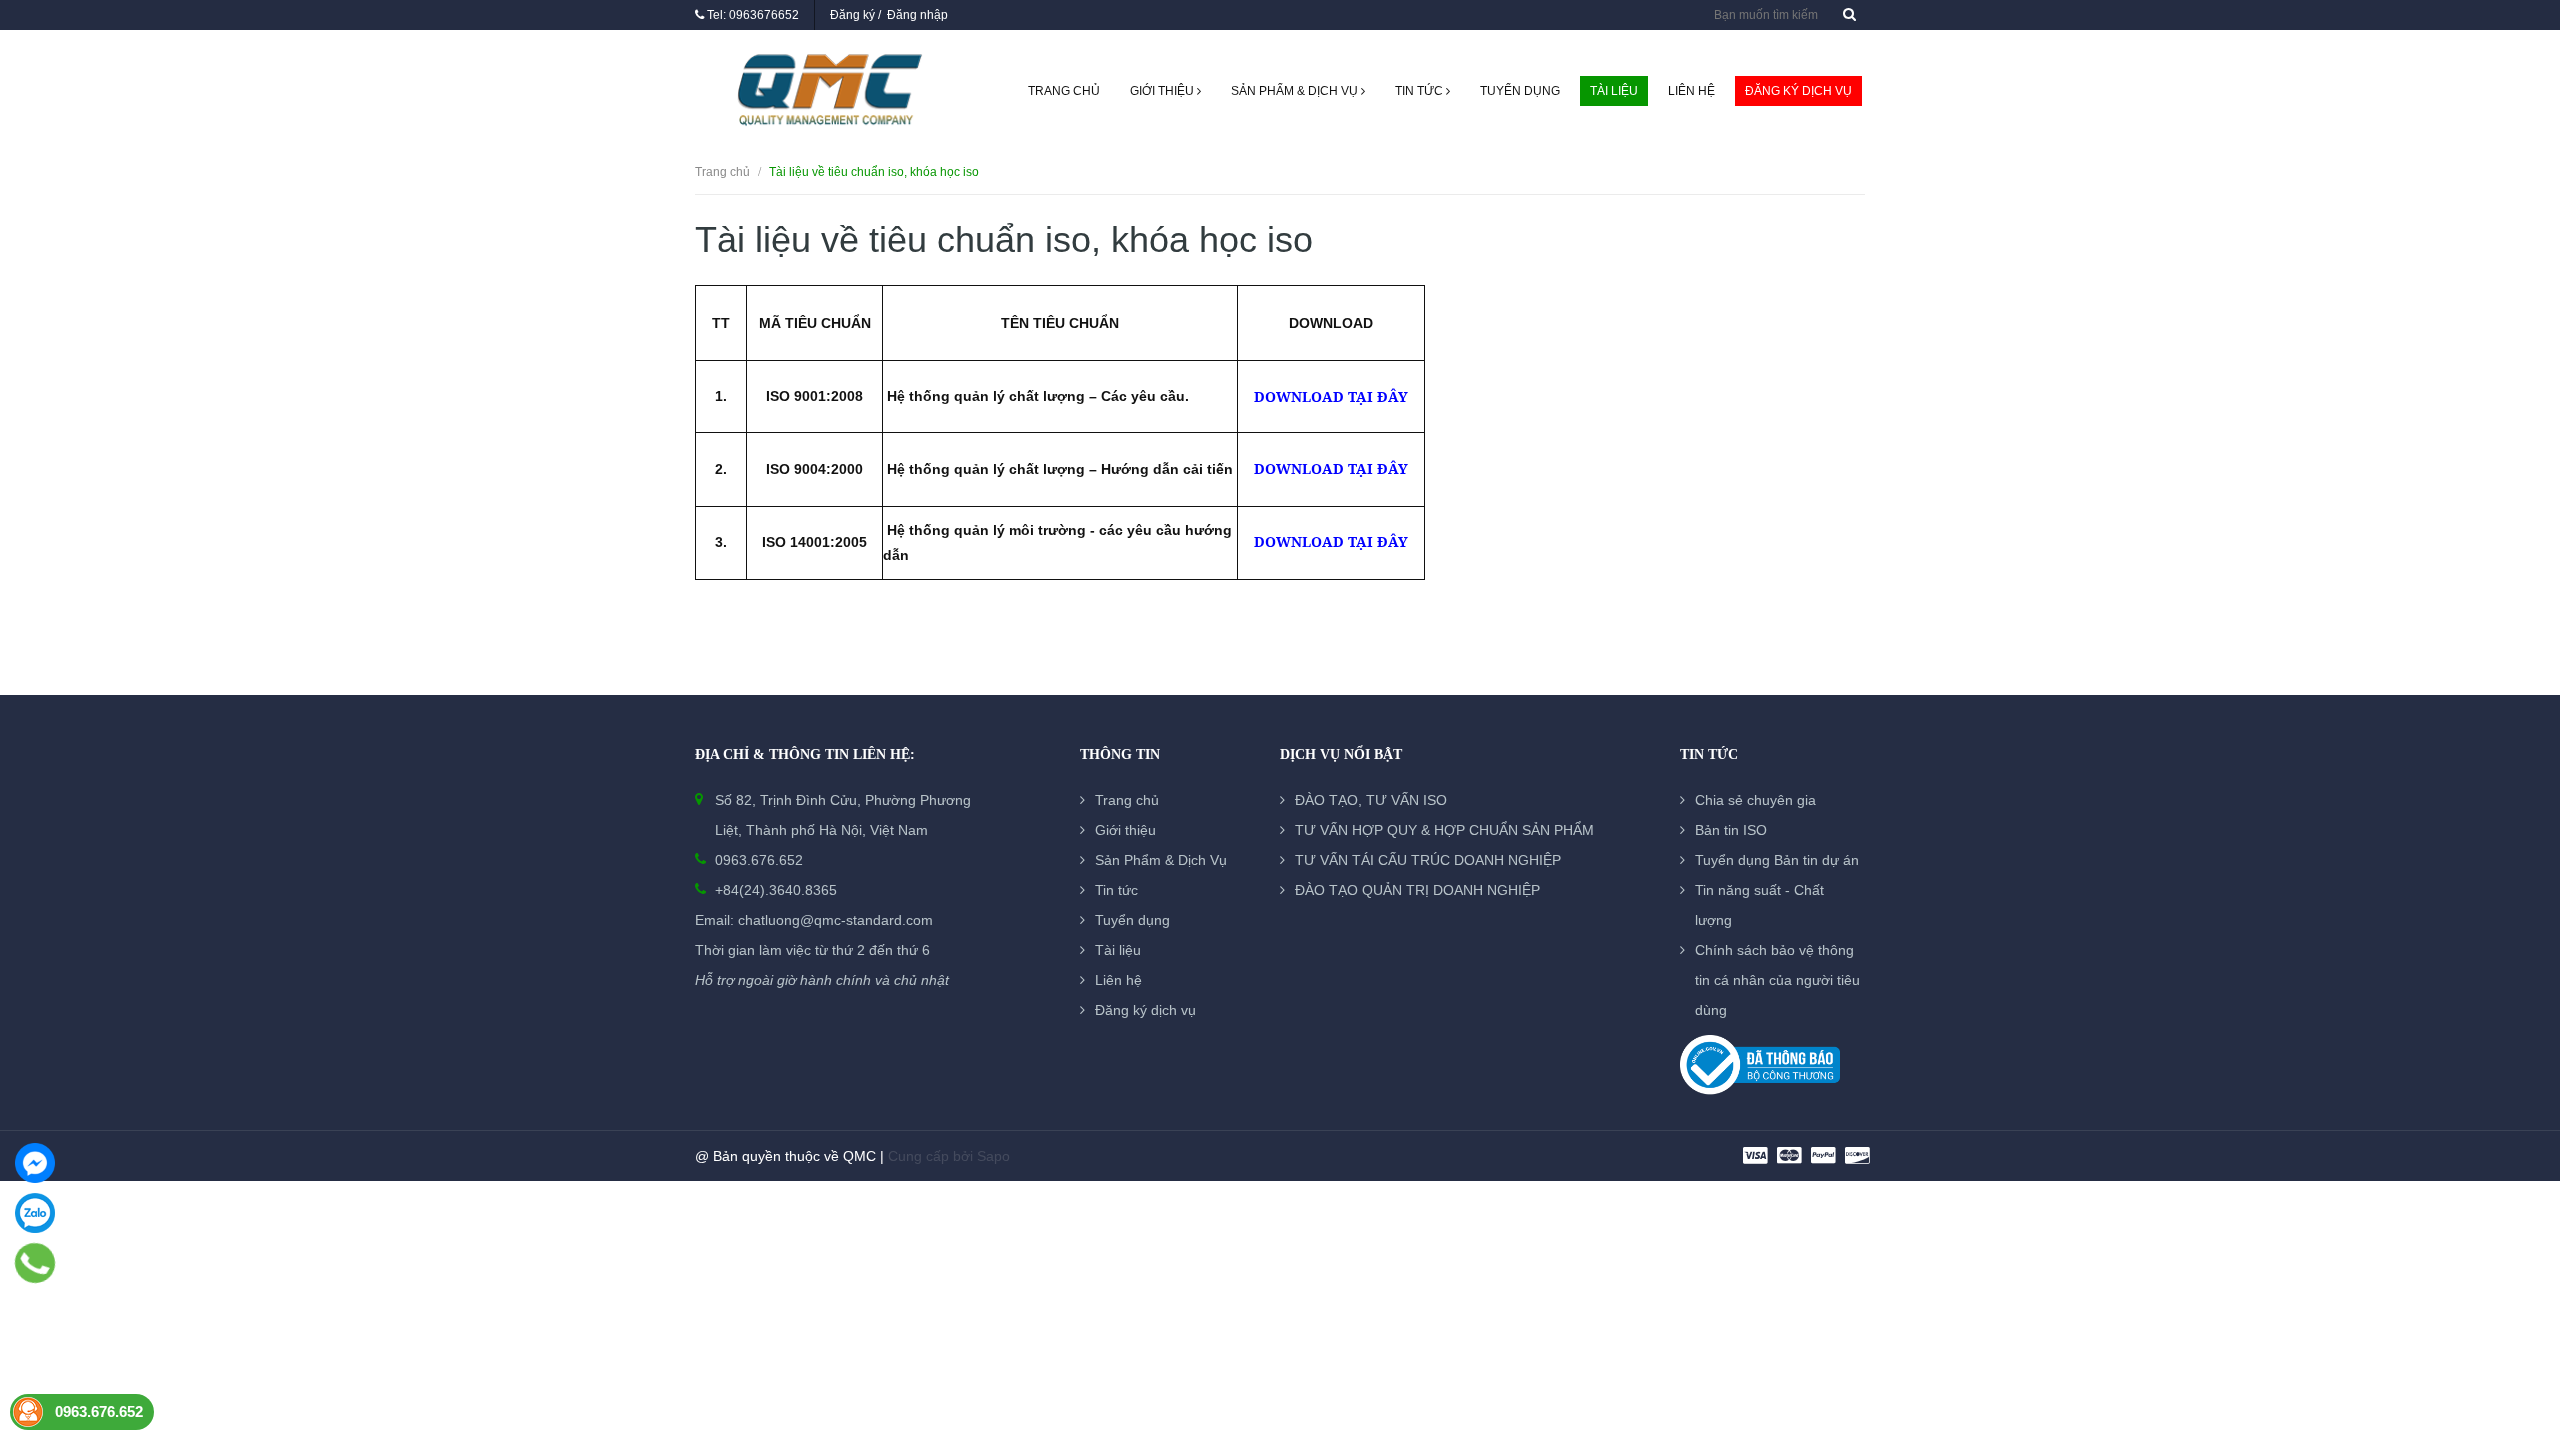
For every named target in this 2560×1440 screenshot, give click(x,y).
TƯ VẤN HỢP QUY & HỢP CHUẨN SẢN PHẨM (1444, 830)
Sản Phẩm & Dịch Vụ (1296, 91)
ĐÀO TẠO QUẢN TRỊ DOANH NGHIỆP (1417, 890)
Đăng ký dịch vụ (1798, 91)
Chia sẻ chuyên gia (1755, 800)
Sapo (993, 1156)
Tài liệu (1614, 91)
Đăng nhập (917, 15)
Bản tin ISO (1731, 830)
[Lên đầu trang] (2520, 1315)
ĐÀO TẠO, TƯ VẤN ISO (1371, 800)
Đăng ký (852, 15)
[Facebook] (35, 1163)
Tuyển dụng (1520, 91)
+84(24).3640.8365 (776, 890)
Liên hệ (1691, 91)
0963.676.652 (759, 860)
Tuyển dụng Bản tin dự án (1777, 860)
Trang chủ (1064, 91)
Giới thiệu (1163, 91)
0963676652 (764, 15)
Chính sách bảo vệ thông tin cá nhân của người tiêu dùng (1777, 980)
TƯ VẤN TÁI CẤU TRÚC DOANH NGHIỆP (1428, 860)
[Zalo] (35, 1213)
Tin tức (1420, 91)
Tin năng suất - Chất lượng (1759, 905)
